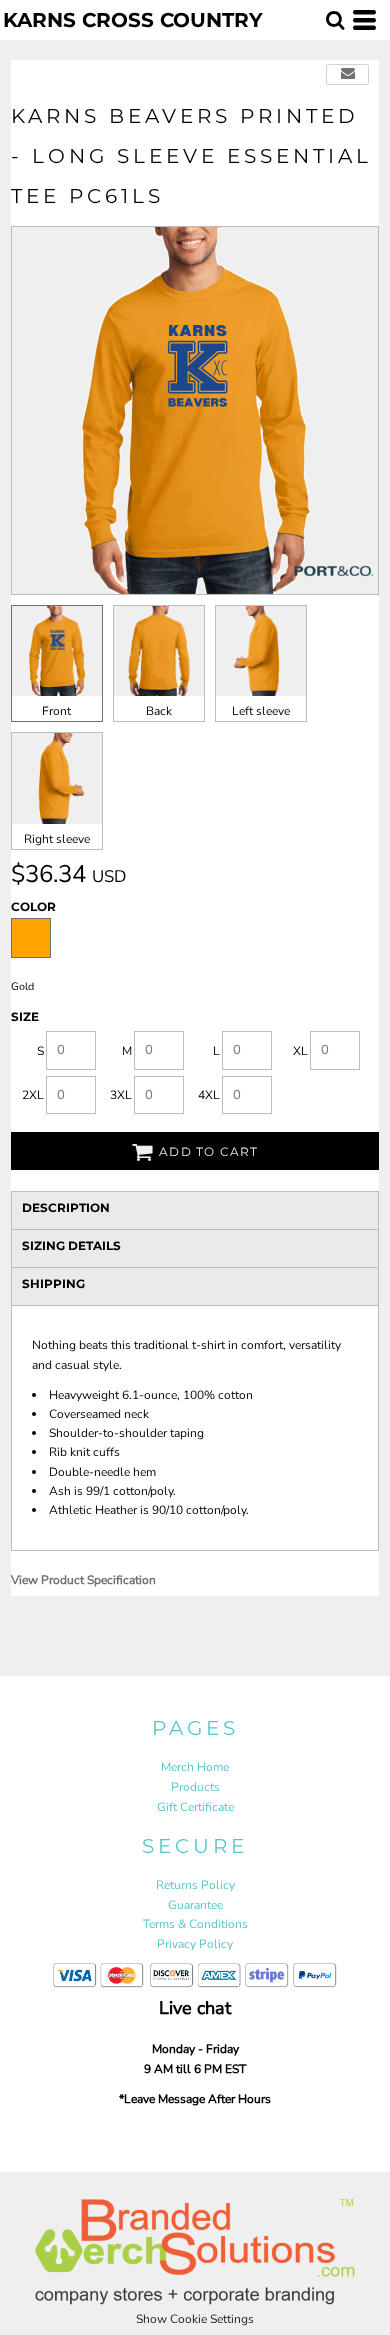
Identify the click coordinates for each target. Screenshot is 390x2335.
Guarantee (195, 1905)
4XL (209, 1095)
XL (300, 1051)
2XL (33, 1095)
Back (159, 711)
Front (56, 711)
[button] (335, 20)
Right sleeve (57, 839)
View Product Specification (83, 1580)
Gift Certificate (195, 1807)
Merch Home (195, 1767)
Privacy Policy (195, 1944)
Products (195, 1787)
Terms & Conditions (195, 1924)
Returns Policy (195, 1885)
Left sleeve (261, 711)
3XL (121, 1095)
